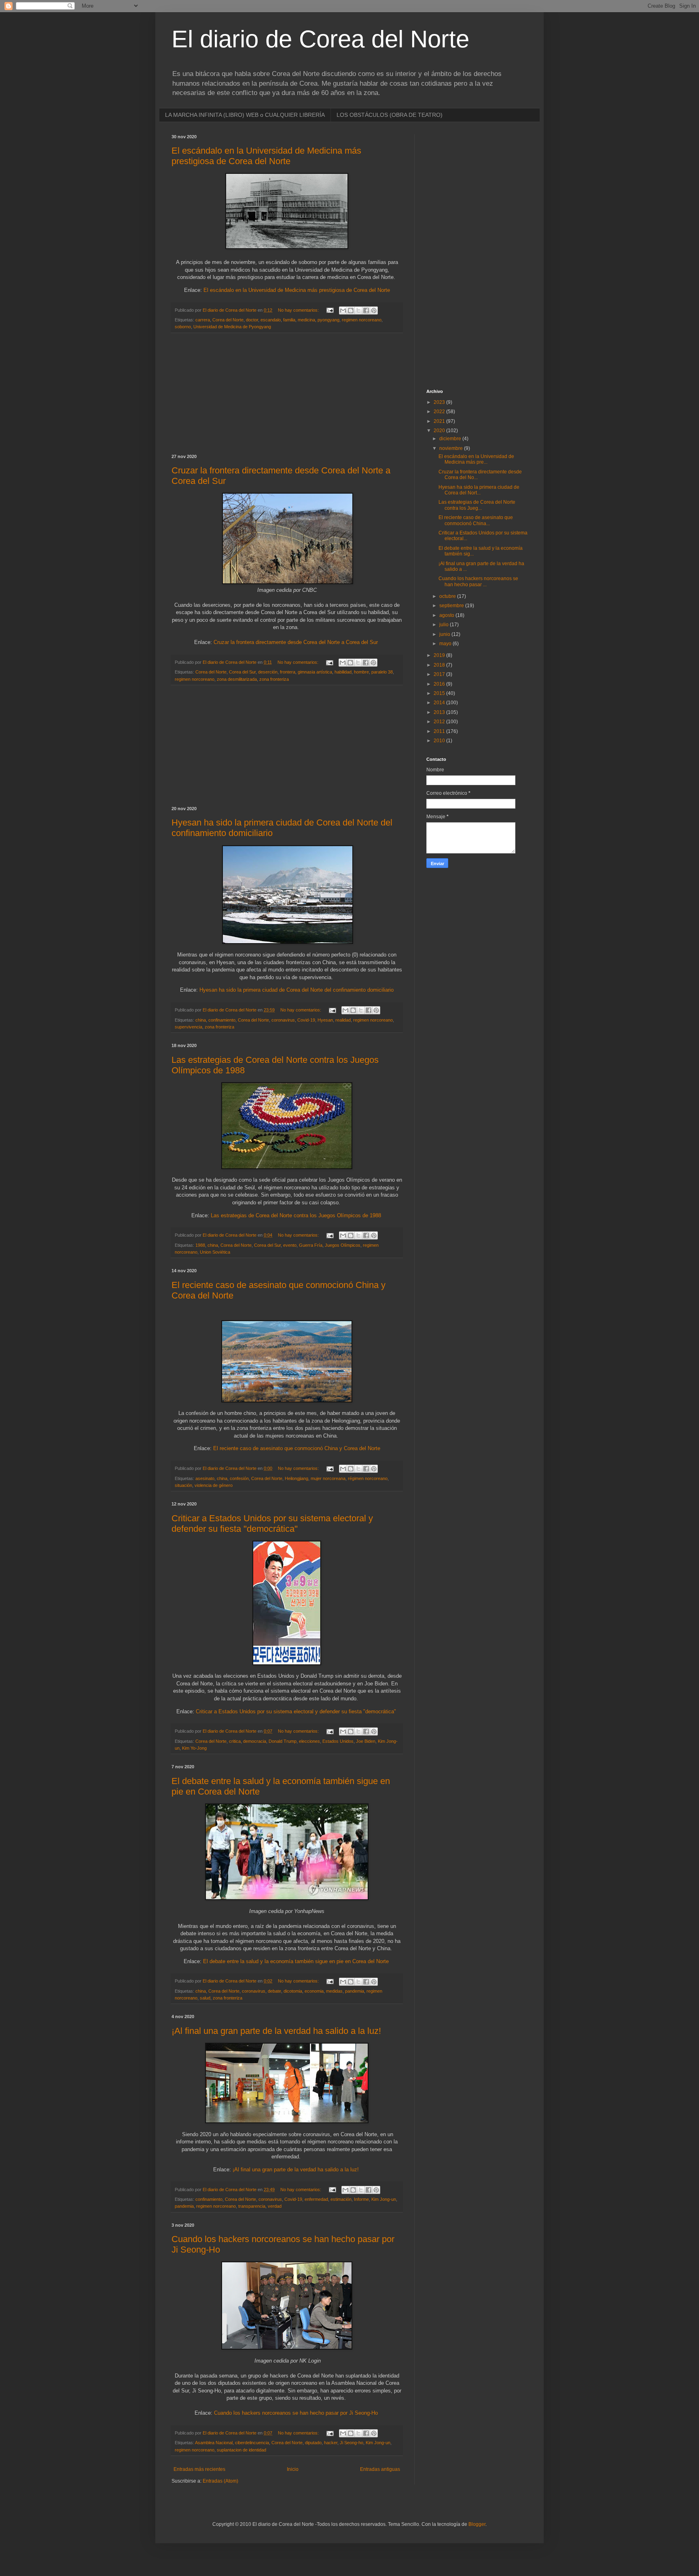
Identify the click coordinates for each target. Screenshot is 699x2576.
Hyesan (325, 1020)
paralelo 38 (382, 672)
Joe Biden (366, 1741)
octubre (448, 596)
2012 (440, 722)
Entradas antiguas (380, 2469)
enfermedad (316, 2199)
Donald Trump (283, 1741)
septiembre (452, 606)
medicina (306, 320)
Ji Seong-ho (352, 2443)
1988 (200, 1245)
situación (183, 1485)
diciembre (451, 439)
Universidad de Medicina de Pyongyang (232, 327)
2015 (440, 693)
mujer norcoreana (328, 1478)
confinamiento (222, 1020)
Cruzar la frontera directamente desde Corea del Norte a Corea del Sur (296, 642)
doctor (252, 320)
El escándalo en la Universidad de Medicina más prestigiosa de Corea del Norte (266, 156)
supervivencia (189, 1027)
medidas (334, 1991)
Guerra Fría (311, 1245)
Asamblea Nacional (214, 2443)
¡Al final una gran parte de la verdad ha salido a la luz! (276, 2031)
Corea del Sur (242, 672)
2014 (440, 703)
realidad (343, 1020)
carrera (203, 320)
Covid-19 (306, 1020)
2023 (440, 402)
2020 (440, 431)
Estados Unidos (338, 1741)
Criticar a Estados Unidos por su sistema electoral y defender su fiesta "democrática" (272, 1523)
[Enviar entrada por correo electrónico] (330, 310)
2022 (440, 412)
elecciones (309, 1741)
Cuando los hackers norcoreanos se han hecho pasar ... (478, 581)
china (201, 1020)
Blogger (477, 2524)
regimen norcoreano (362, 320)
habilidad (343, 672)
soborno (183, 327)
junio (445, 634)
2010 (440, 741)
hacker (331, 2443)
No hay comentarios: (299, 310)
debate (274, 1991)
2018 (440, 665)
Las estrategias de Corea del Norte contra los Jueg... (477, 505)
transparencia (252, 2206)
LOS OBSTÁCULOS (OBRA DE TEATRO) (390, 115)
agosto (447, 615)
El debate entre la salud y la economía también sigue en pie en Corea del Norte (296, 1961)
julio (445, 625)
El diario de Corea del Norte (320, 39)
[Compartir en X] (358, 310)
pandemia (355, 1991)
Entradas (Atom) (220, 2481)
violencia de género (214, 1485)
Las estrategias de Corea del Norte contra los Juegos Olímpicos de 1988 (296, 1215)
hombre (361, 672)
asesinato (205, 1478)
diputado (313, 2443)
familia (289, 320)
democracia (255, 1741)
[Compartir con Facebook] (366, 310)
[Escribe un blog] (351, 310)
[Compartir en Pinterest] (374, 310)
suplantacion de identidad (241, 2450)
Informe (361, 2199)
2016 (440, 684)
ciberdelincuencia (252, 2443)
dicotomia (293, 1991)
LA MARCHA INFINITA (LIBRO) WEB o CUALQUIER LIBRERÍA (245, 115)
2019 (440, 655)
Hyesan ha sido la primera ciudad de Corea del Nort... (479, 490)
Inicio (293, 2469)
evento (290, 1245)
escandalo (271, 320)
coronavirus (283, 1020)
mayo (446, 644)
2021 (440, 421)
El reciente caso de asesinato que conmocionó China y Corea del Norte (297, 1448)
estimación (341, 2199)
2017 (440, 674)
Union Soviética (215, 1252)
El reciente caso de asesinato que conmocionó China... (476, 520)
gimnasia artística (315, 672)
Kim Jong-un (384, 2199)
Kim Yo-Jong (194, 1748)
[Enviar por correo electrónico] (343, 310)
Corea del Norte (228, 320)
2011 (440, 731)
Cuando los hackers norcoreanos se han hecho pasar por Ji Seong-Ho (296, 2413)
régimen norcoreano (368, 1478)
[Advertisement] (287, 394)
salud (205, 1998)
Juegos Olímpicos (343, 1245)
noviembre (452, 448)
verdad (275, 2206)
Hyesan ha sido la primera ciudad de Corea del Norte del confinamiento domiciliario (297, 990)
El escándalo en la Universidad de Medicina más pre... (476, 459)
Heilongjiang (297, 1478)
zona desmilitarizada (237, 679)
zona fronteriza (274, 679)
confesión (239, 1478)
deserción (268, 672)
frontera (288, 672)
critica (235, 1741)
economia (314, 1991)
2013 (440, 712)
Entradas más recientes (199, 2469)
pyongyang (328, 320)
